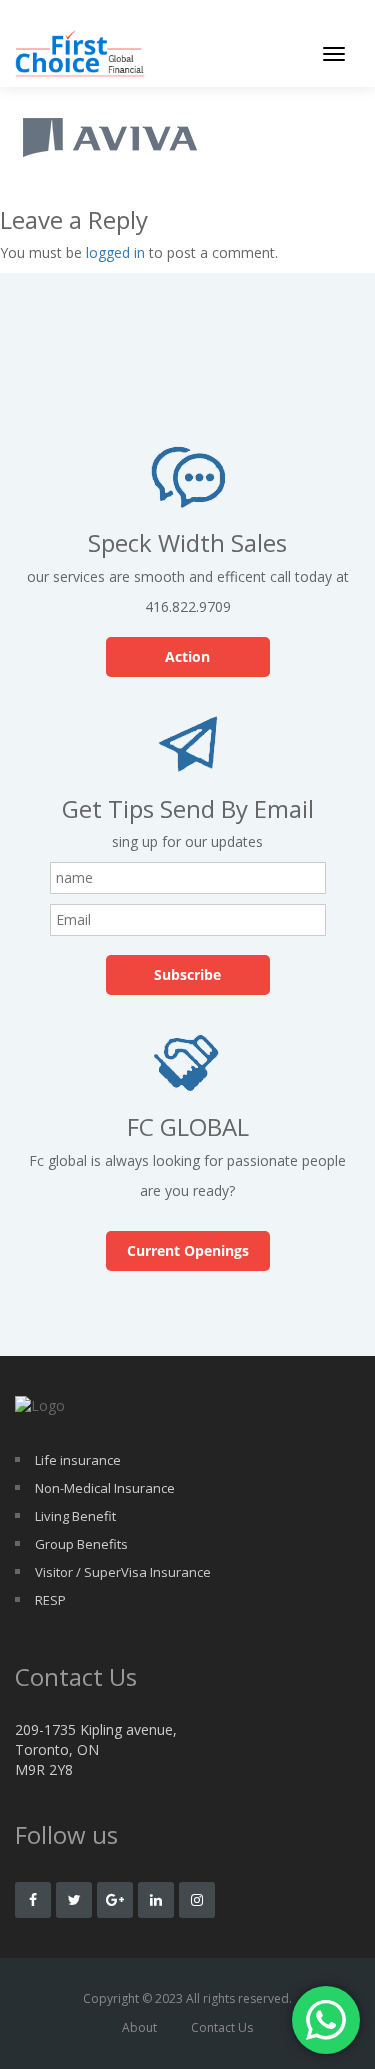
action (187, 656)
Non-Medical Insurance (105, 1488)
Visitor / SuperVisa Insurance (123, 1572)
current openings (188, 1250)
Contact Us (222, 2027)
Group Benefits (81, 1544)
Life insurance (78, 1460)
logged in (115, 252)
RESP (50, 1600)
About (139, 2027)
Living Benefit (75, 1516)
